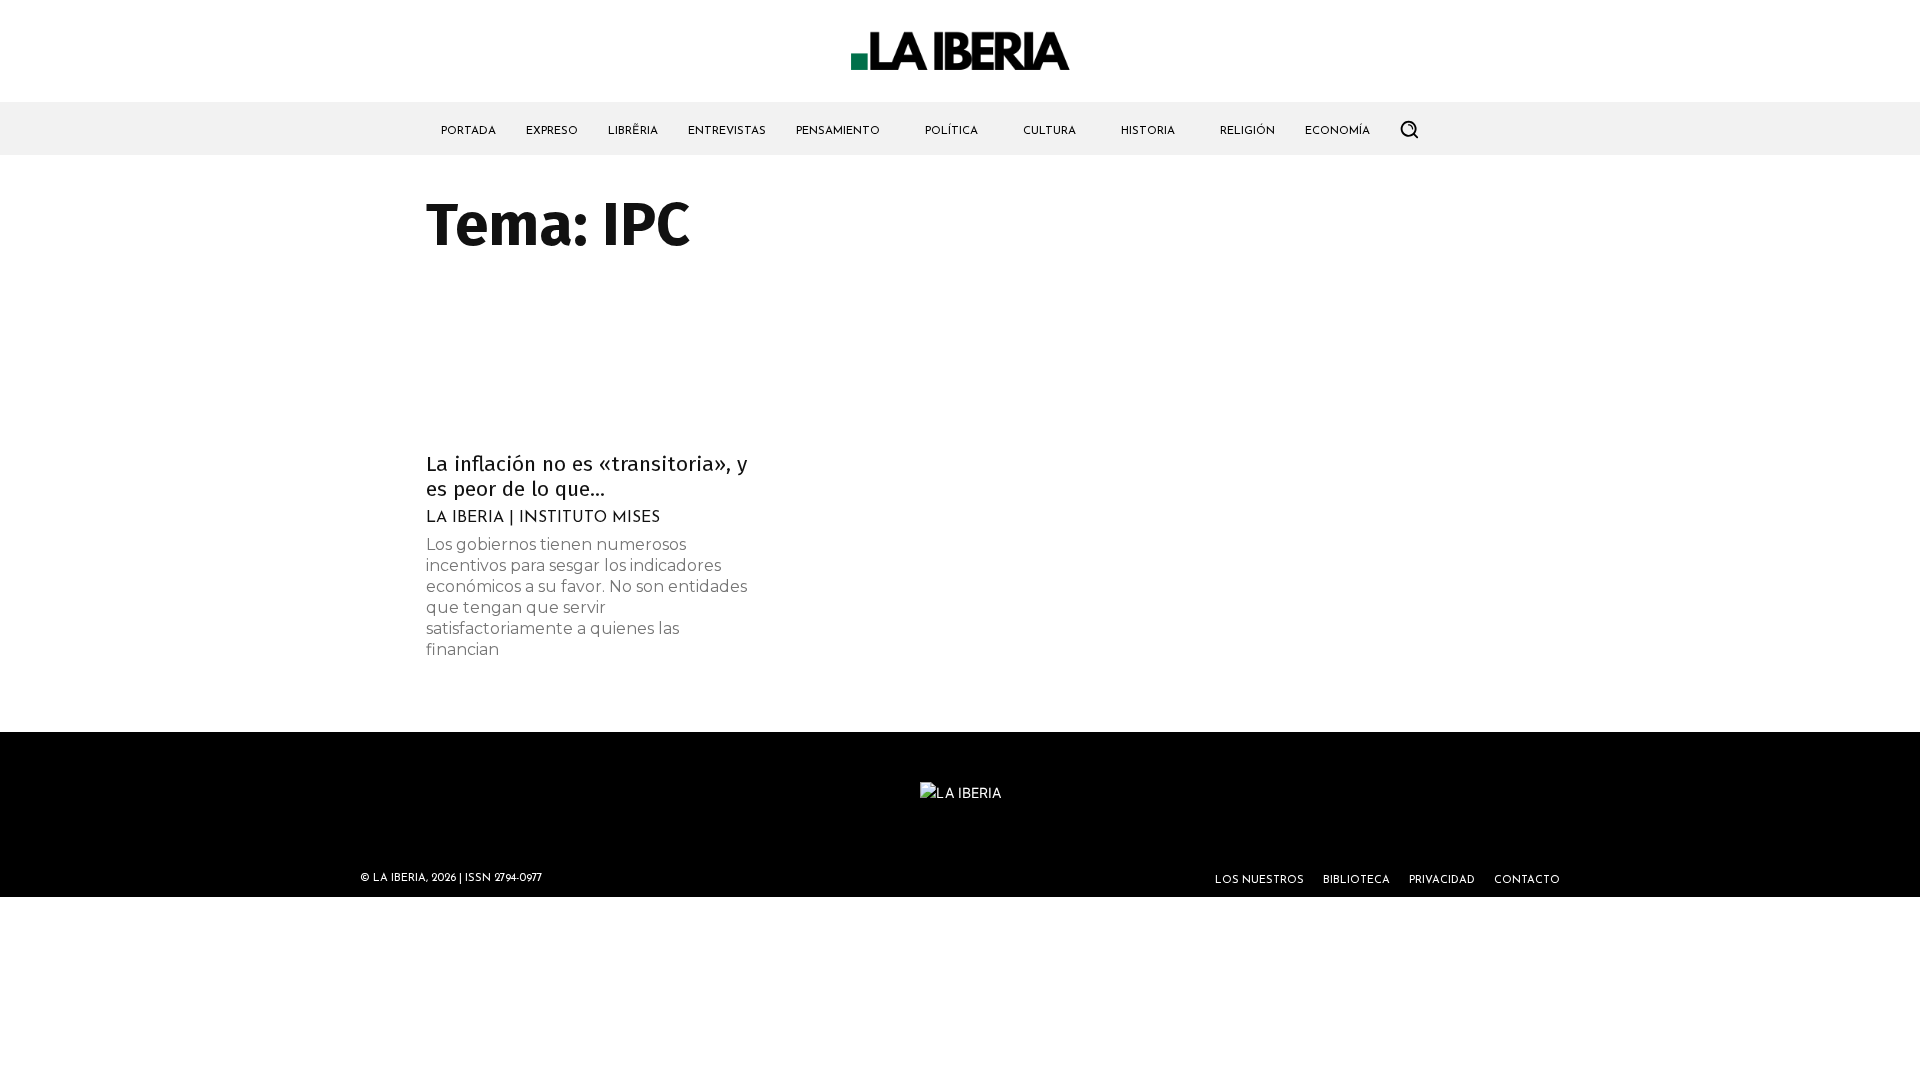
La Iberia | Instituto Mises (543, 518)
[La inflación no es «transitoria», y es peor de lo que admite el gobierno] (588, 359)
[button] (1409, 129)
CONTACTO (1527, 880)
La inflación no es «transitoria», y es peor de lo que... (586, 476)
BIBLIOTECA (1356, 880)
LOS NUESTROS (1259, 880)
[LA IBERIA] (960, 51)
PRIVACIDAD (1442, 880)
